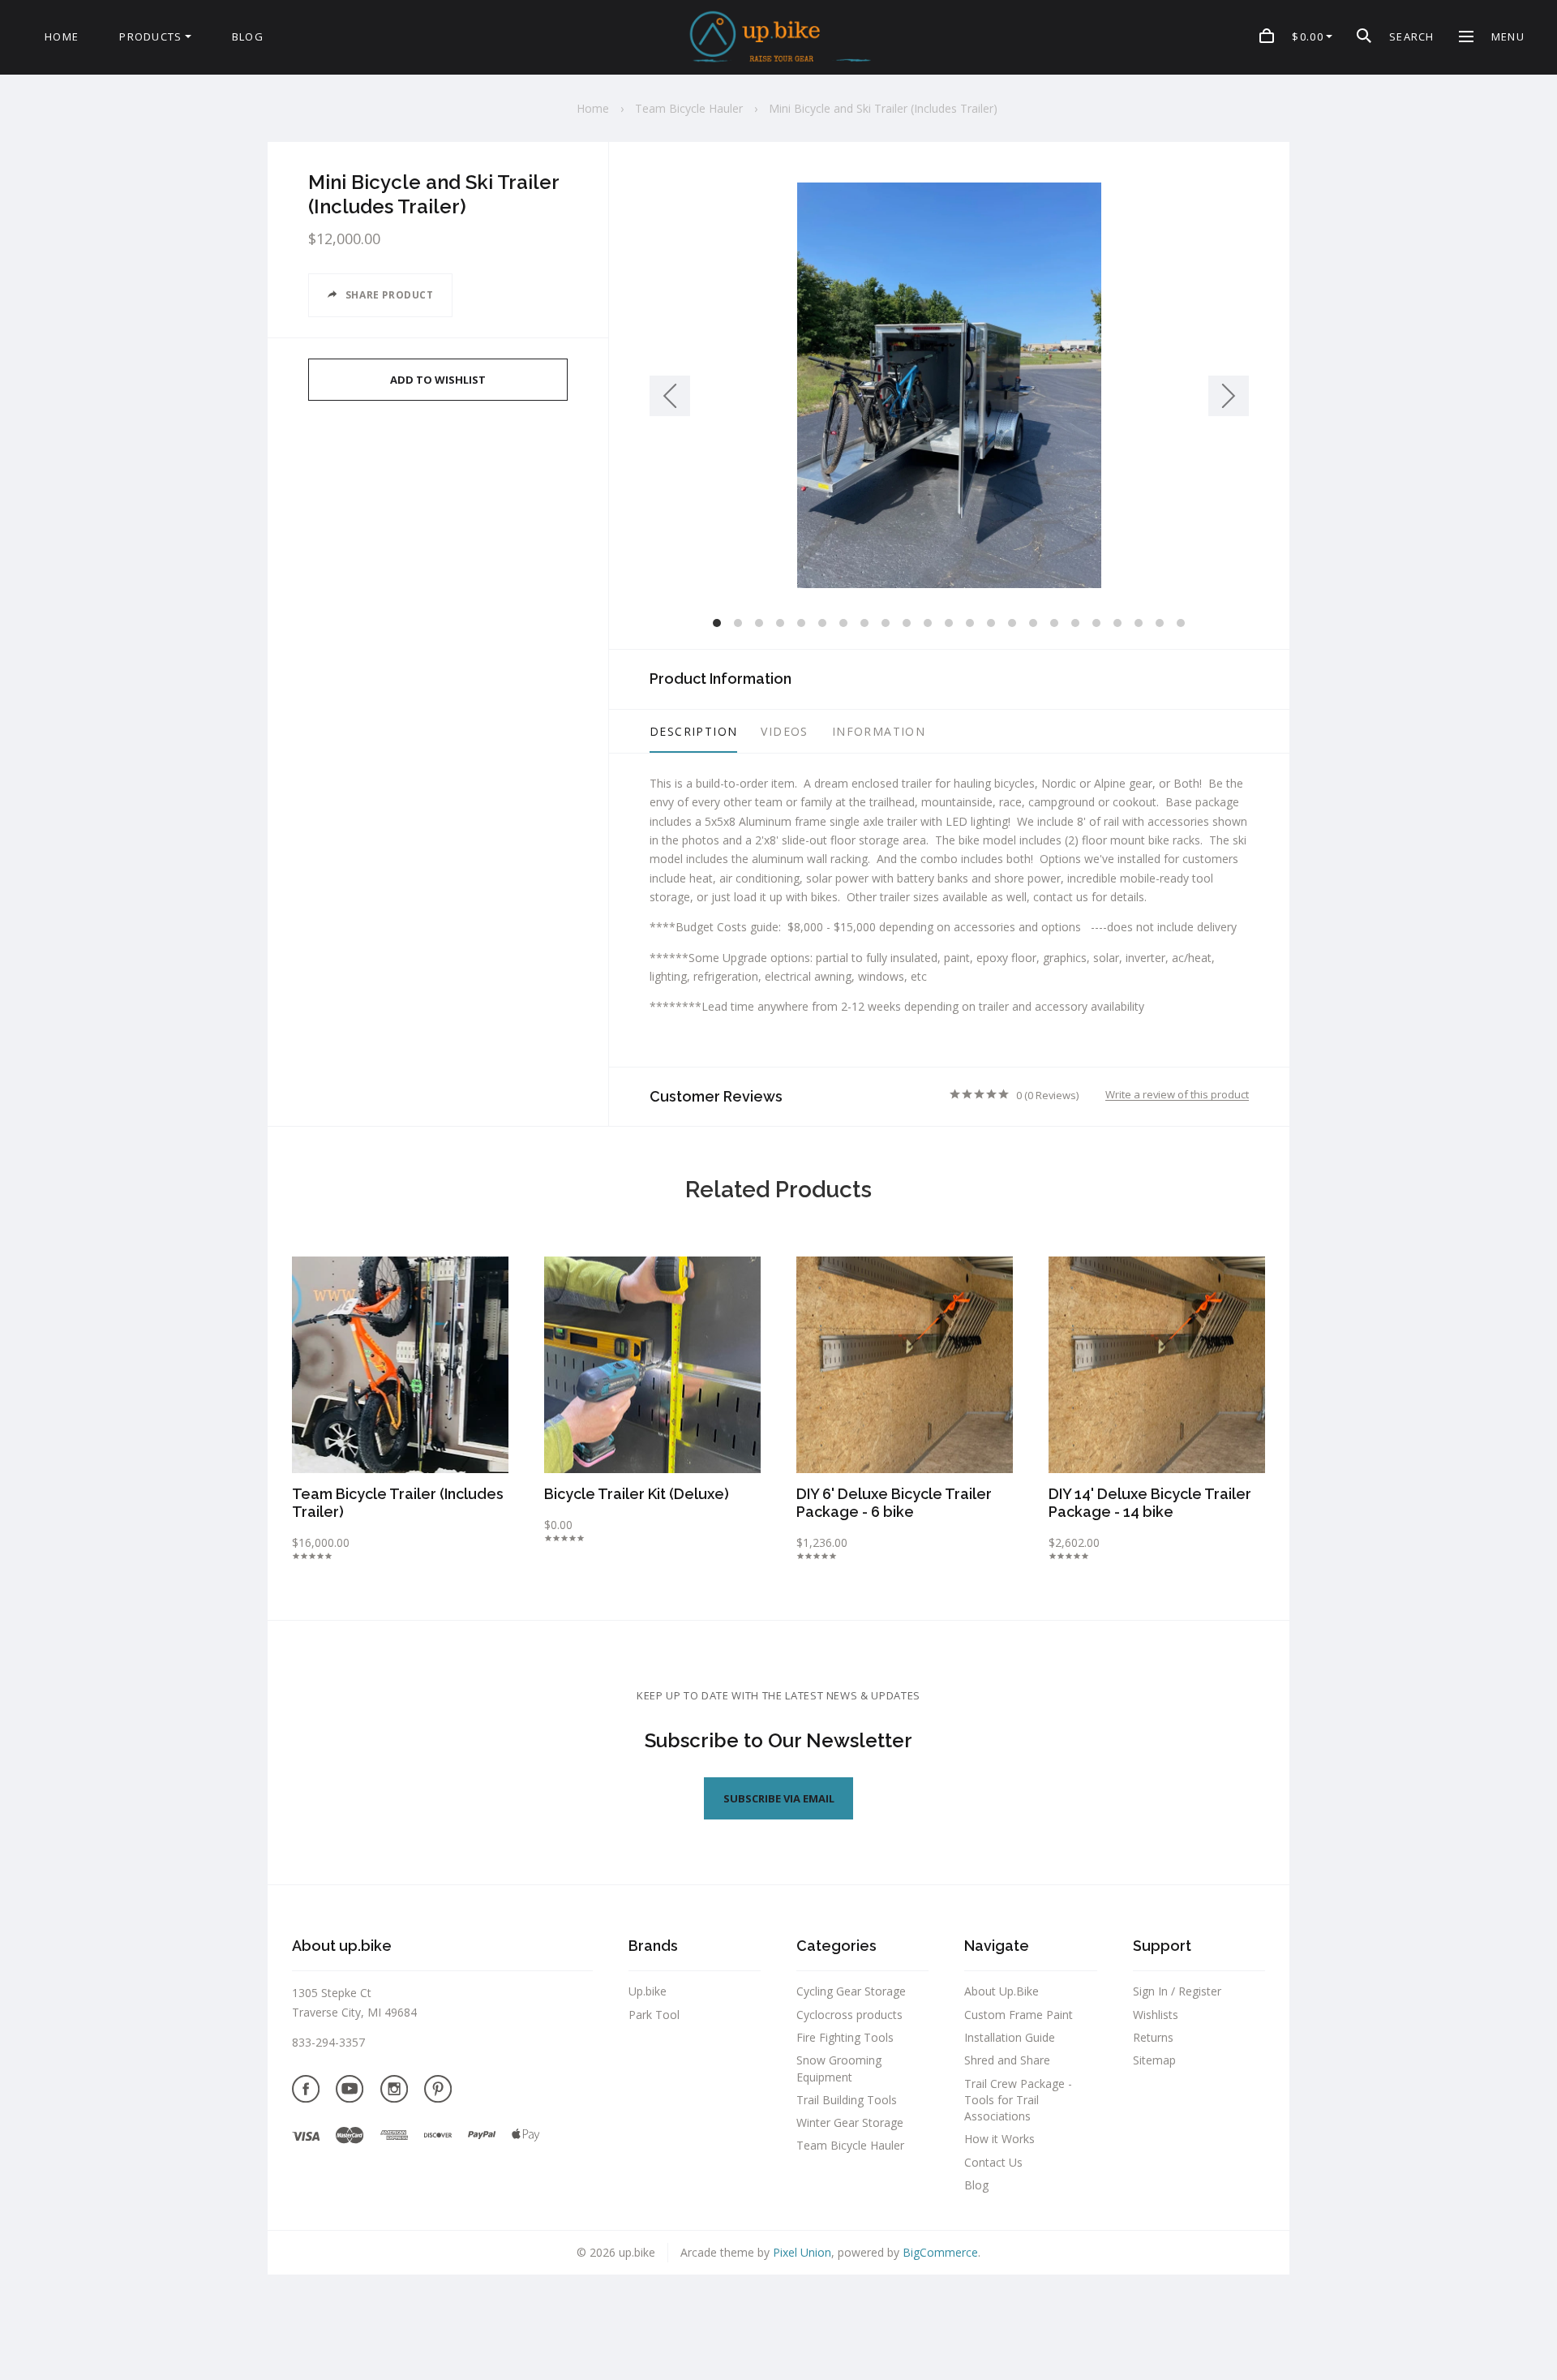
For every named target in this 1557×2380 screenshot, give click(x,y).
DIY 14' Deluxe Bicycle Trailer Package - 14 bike (1150, 1503)
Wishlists (1156, 2015)
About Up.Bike (1002, 1991)
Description (693, 731)
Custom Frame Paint (1019, 2015)
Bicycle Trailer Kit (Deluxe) (637, 1494)
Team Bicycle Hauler (850, 2145)
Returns (1153, 2037)
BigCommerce (940, 2252)
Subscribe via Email (779, 1798)
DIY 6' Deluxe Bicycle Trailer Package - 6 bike (894, 1503)
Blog (976, 2185)
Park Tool (654, 2015)
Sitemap (1154, 2060)
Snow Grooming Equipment (839, 2068)
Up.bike (648, 1991)
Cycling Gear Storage (851, 1991)
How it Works (999, 2139)
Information (879, 731)
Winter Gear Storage (850, 2122)
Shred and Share (1007, 2060)
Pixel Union (802, 2252)
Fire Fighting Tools (845, 2037)
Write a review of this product (1177, 1095)
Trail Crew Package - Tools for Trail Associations (1018, 2100)
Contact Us (993, 2162)
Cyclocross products (849, 2015)
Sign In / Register (1177, 1991)
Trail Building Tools (847, 2100)
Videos (784, 731)
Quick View (400, 1369)
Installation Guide (1010, 2037)
